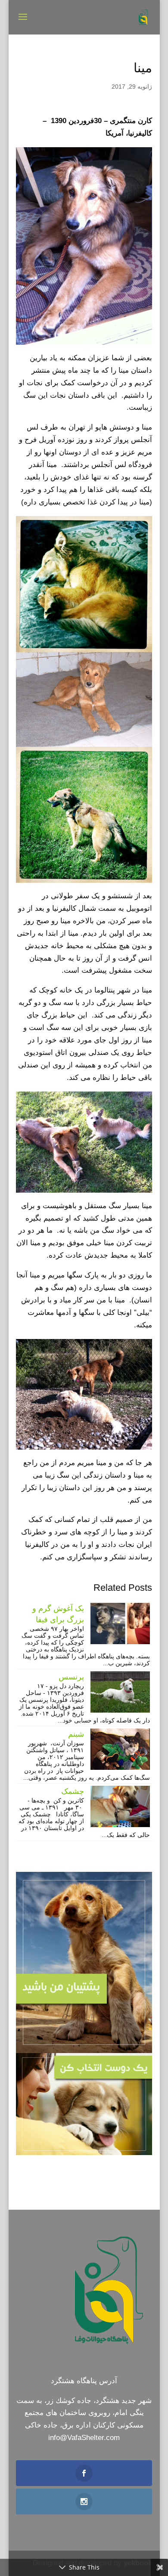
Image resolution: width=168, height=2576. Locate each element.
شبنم (76, 1734)
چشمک (73, 1791)
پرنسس (71, 1677)
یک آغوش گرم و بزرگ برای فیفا (58, 1614)
